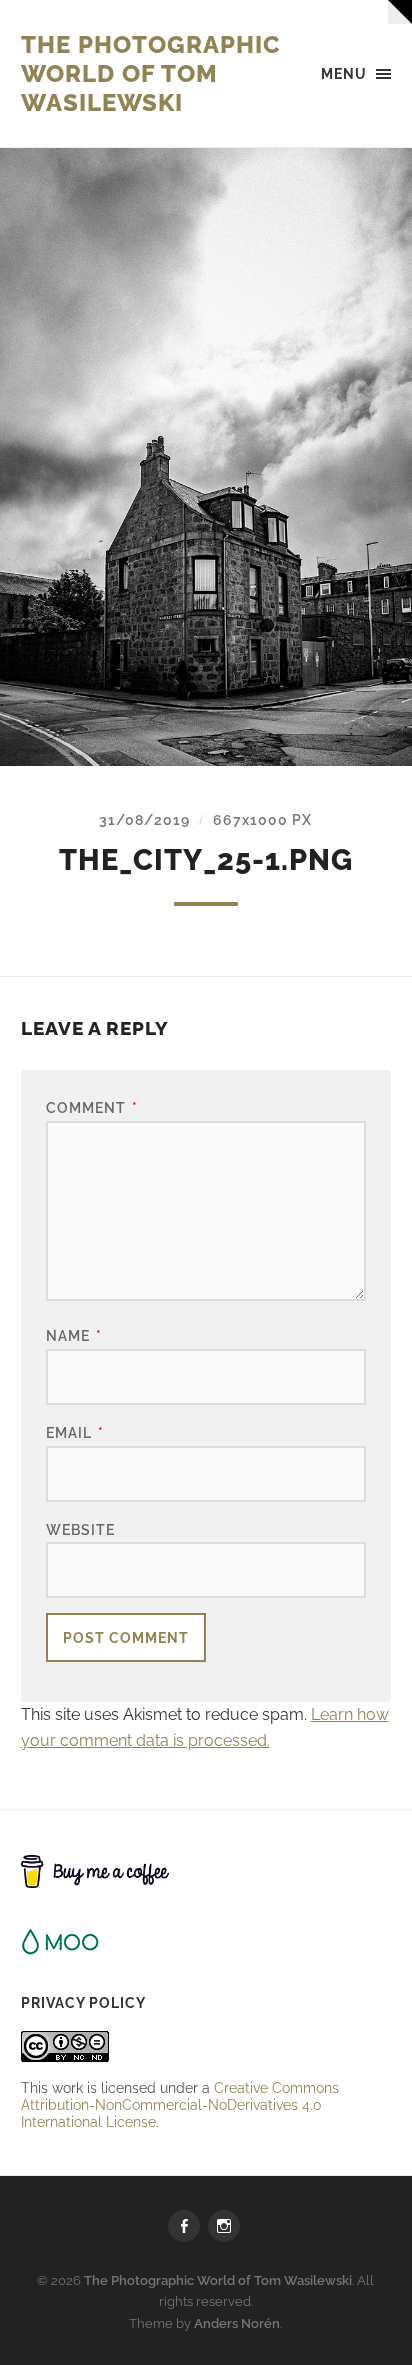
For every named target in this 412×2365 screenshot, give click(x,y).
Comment (92, 1107)
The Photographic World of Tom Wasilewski (151, 73)
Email (75, 1432)
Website (80, 1529)
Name (74, 1335)
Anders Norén (237, 2323)
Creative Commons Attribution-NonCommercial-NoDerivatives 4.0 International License (180, 2104)
